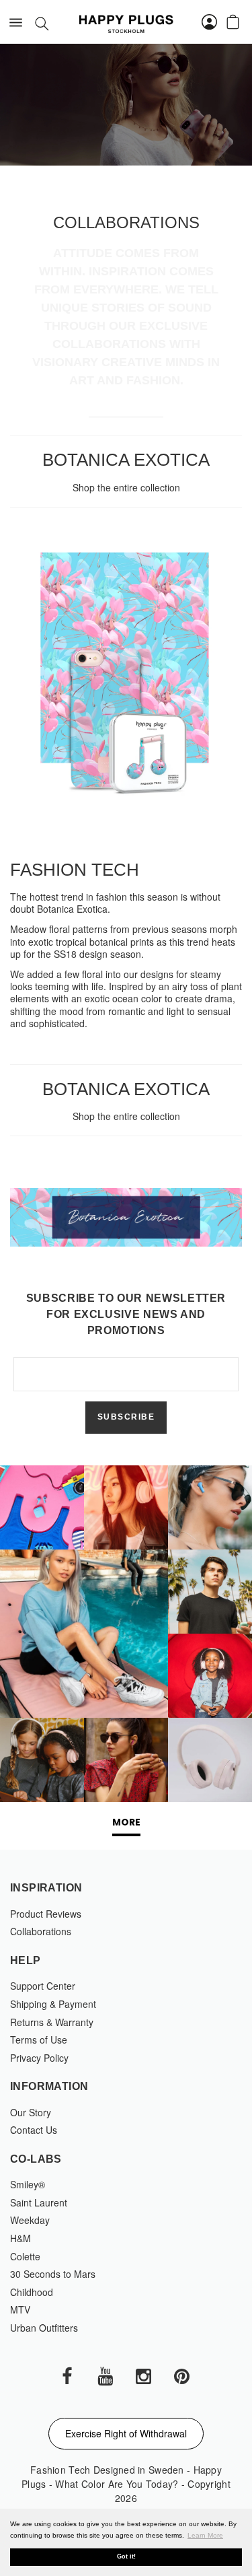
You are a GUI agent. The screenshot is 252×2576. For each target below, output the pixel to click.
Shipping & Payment (53, 2004)
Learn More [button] (205, 2535)
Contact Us (34, 2130)
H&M (20, 2238)
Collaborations (41, 1931)
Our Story (31, 2112)
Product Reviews (46, 1914)
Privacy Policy (39, 2058)
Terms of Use (39, 2040)
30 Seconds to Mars (53, 2274)
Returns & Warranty (52, 2022)
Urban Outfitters (44, 2328)
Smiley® (28, 2184)
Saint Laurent (39, 2202)
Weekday (30, 2220)
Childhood (32, 2292)
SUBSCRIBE (126, 1417)
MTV (20, 2309)
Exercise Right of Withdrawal (126, 2433)
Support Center (43, 1986)
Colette (25, 2256)
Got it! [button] (126, 2556)
